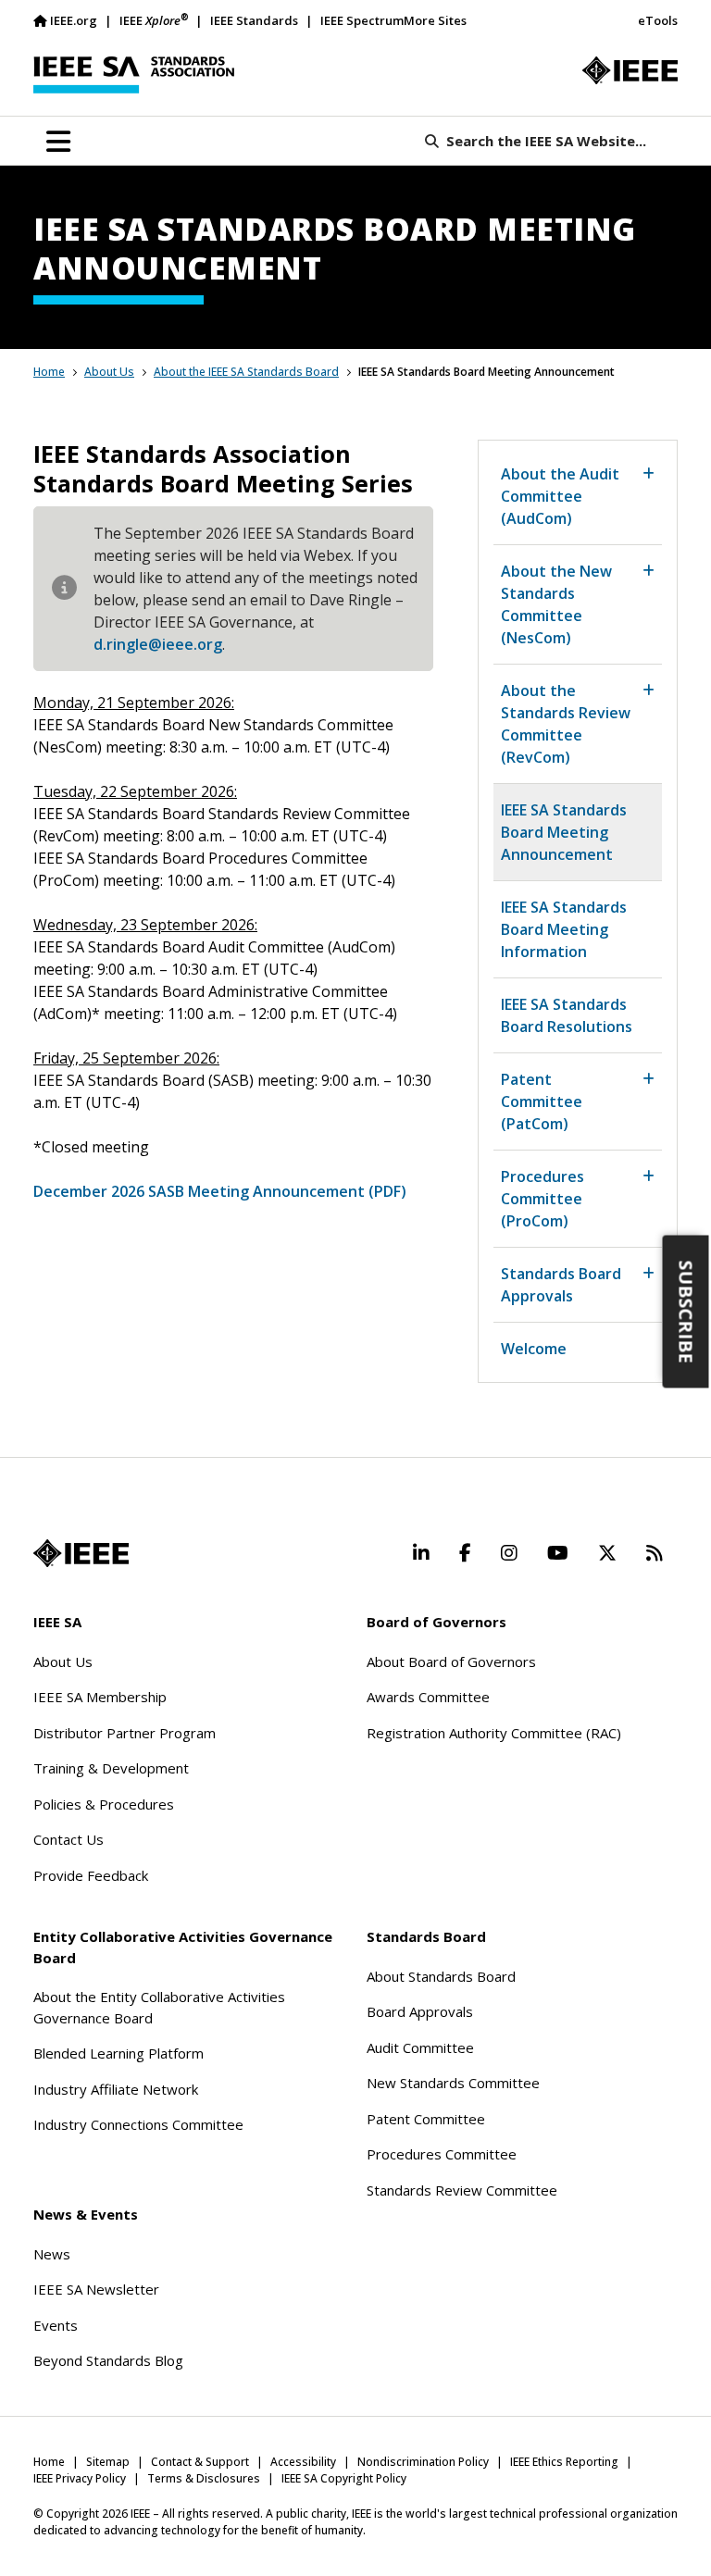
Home (49, 372)
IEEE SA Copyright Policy (344, 2478)
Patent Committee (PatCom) (542, 1101)
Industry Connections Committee (138, 2124)
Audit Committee (420, 2047)
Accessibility (303, 2462)
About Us (109, 372)
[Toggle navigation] (58, 142)
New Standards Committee (453, 2083)
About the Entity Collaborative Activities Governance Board (159, 2007)
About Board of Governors (451, 1661)
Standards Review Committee (462, 2190)
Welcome (534, 1349)
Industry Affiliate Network (116, 2089)
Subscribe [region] (686, 1311)
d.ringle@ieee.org (158, 644)
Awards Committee (428, 1697)
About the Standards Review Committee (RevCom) (566, 724)
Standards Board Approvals (561, 1285)
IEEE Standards (254, 20)
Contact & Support (200, 2462)
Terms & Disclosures (204, 2478)
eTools (658, 20)
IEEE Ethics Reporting (564, 2462)
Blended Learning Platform (118, 2053)
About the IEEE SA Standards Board (246, 372)
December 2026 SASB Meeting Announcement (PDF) (220, 1191)
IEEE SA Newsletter (96, 2289)
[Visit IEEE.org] (630, 70)
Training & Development (111, 1768)
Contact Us (69, 1839)
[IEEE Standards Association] (134, 75)
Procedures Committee (442, 2154)
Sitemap (108, 2462)
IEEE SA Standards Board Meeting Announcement (564, 832)
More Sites (435, 20)
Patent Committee (426, 2119)
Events (56, 2325)
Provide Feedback (91, 1875)
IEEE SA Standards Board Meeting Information (564, 929)
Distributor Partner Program (125, 1733)
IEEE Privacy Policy (80, 2478)
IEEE (154, 20)
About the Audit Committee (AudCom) (560, 496)
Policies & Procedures (104, 1804)
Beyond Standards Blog (108, 2360)
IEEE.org (74, 20)
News (52, 2254)
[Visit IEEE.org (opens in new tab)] (81, 1553)
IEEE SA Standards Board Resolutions (567, 1015)
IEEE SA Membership (100, 1697)
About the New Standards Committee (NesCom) (556, 604)
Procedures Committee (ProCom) (543, 1199)
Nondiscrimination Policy (423, 2462)
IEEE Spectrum (362, 20)
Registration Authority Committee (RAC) (494, 1733)
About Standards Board (441, 1976)
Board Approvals (420, 2011)
